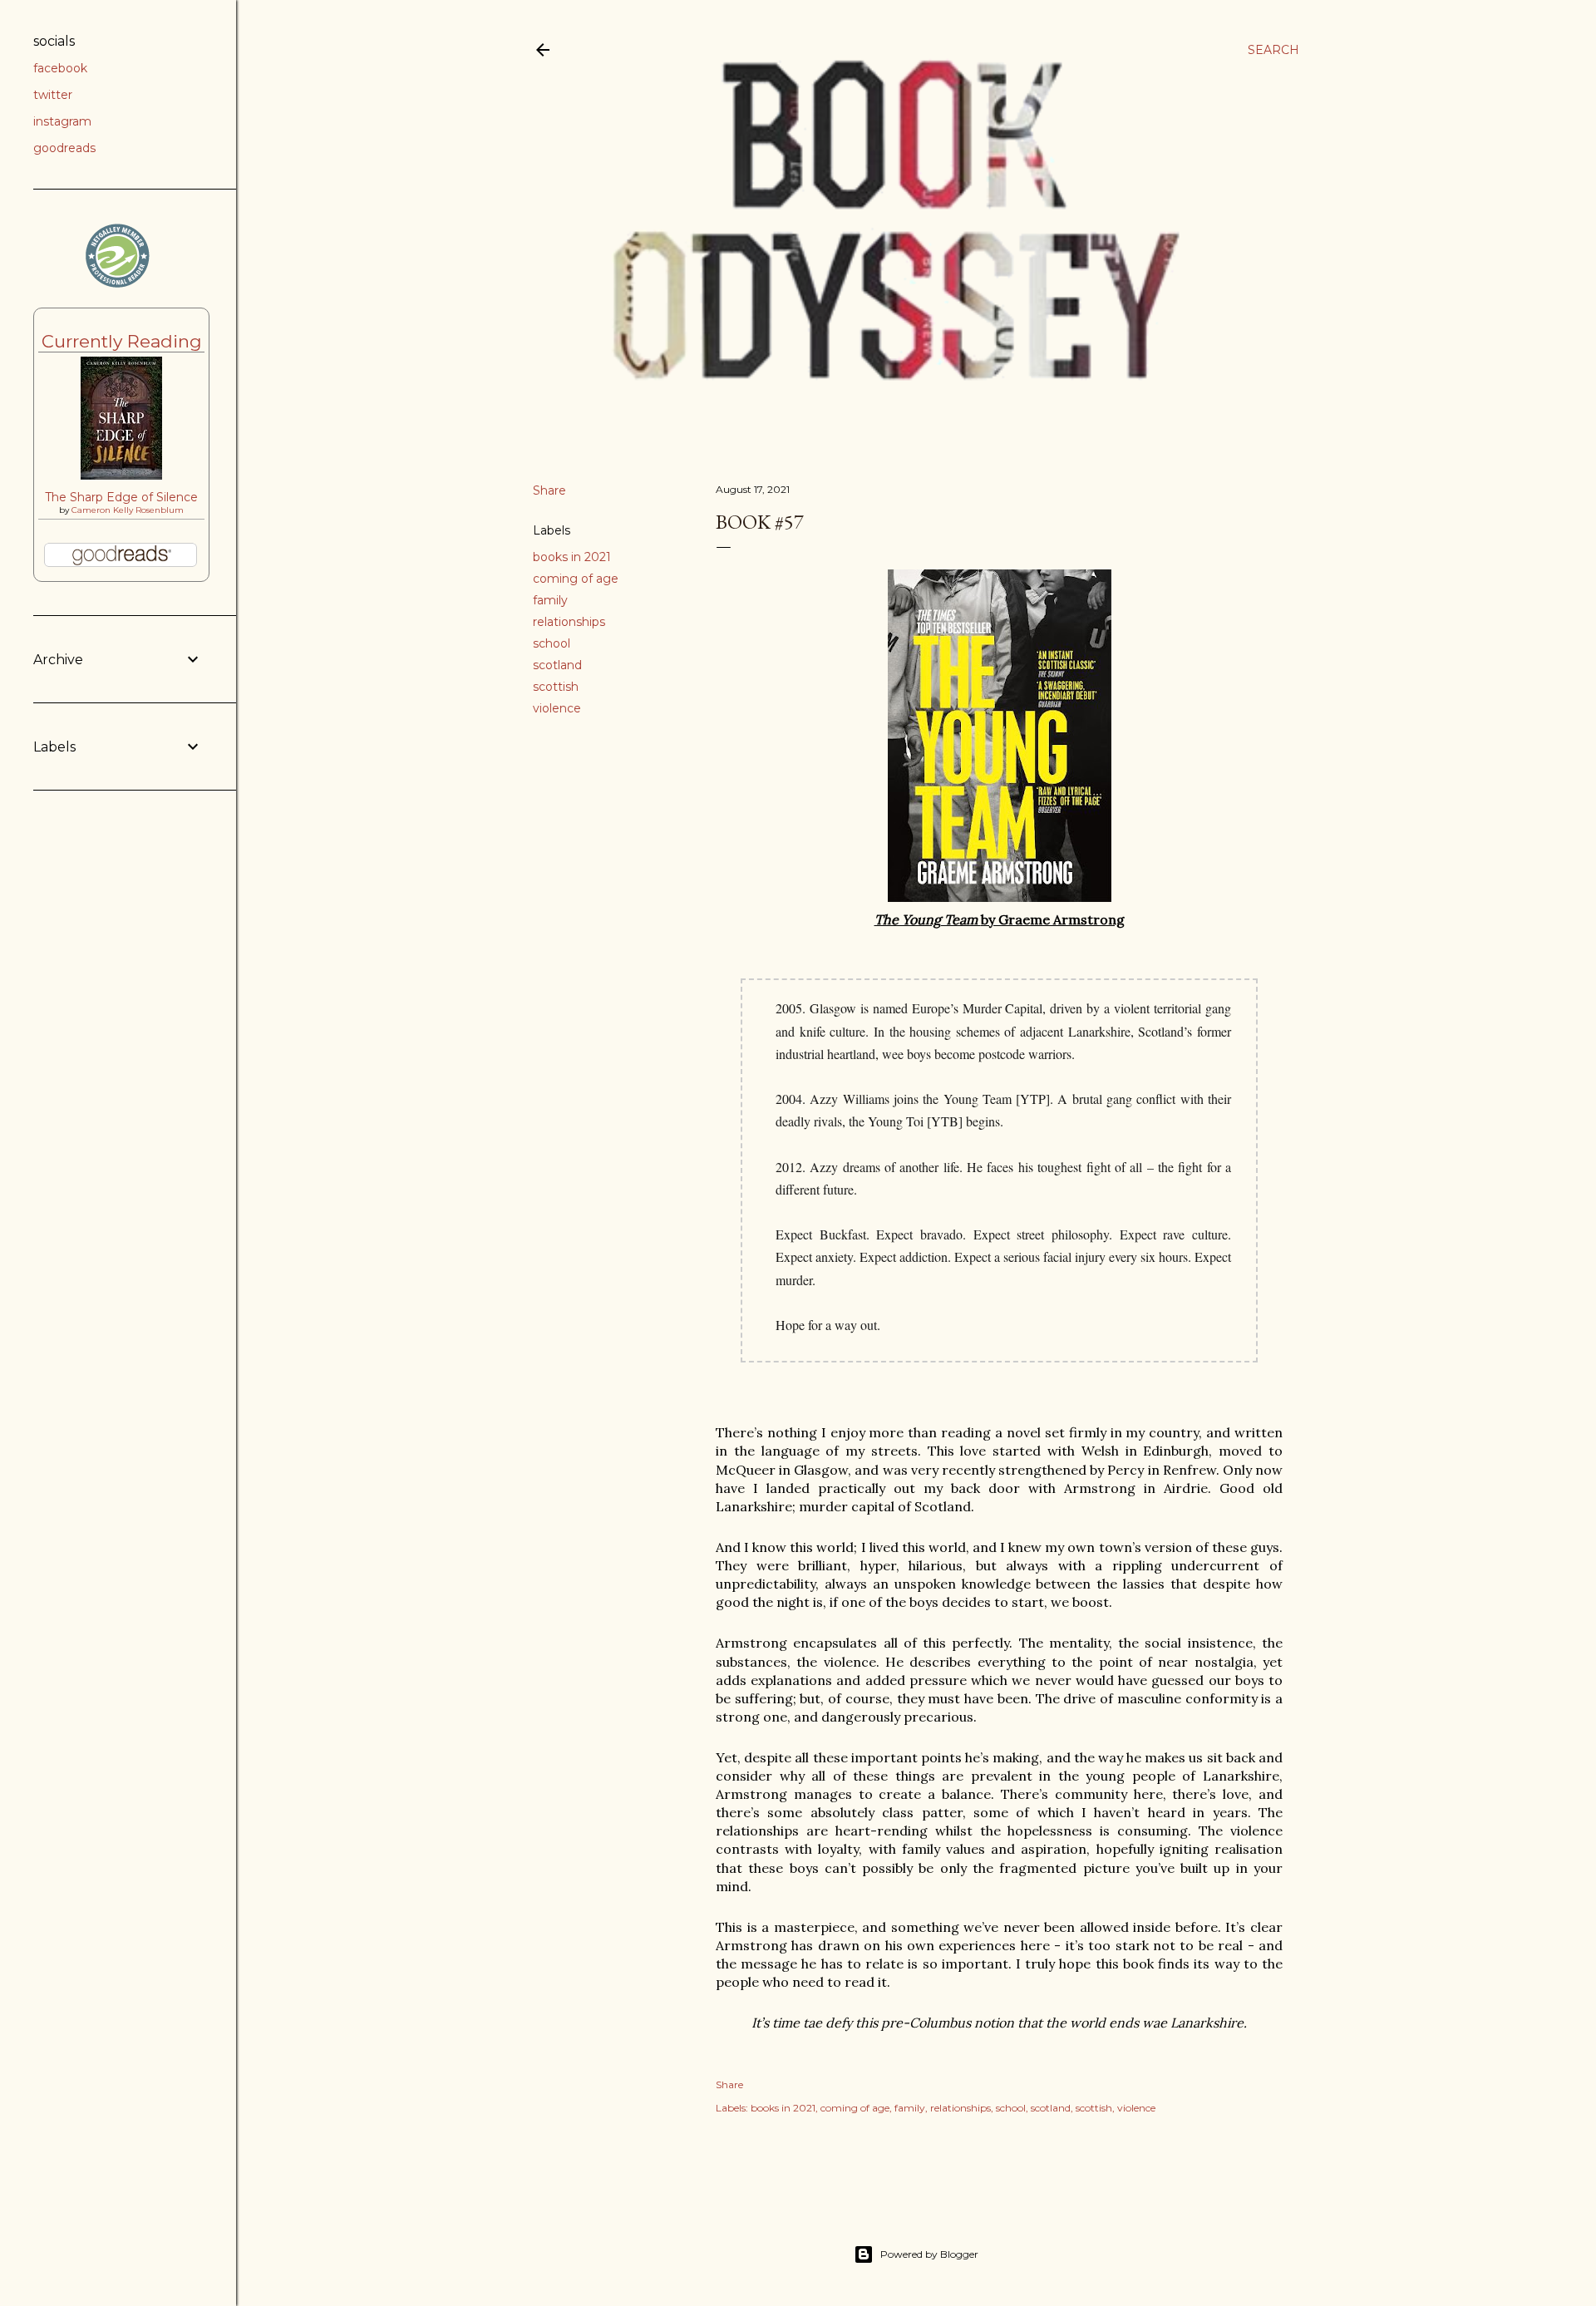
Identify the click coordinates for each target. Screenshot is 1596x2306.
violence (557, 708)
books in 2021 (572, 557)
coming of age (576, 579)
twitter (53, 95)
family (550, 600)
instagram (62, 121)
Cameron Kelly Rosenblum (128, 510)
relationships (569, 622)
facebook (60, 68)
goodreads (64, 148)
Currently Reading (122, 341)
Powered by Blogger (929, 2254)
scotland (557, 665)
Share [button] (549, 490)
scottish (556, 687)
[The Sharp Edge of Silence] (121, 475)
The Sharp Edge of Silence (121, 497)
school (552, 643)
